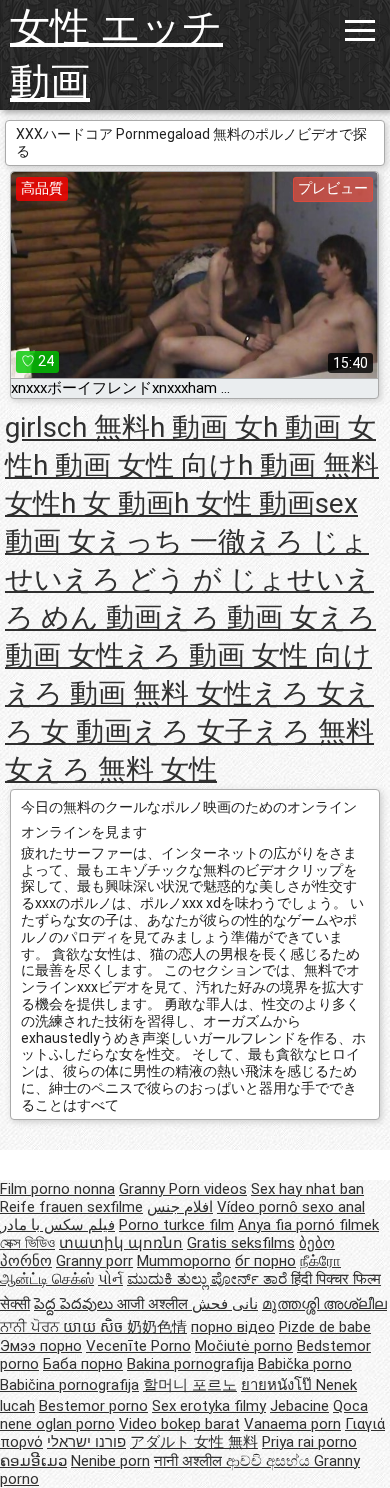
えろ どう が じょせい (204, 579)
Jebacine (299, 1406)
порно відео (233, 1327)
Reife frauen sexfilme (71, 1207)
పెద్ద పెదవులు (75, 1304)
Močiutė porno (244, 1346)
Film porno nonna (57, 1189)
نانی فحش (225, 1304)
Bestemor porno (93, 1406)
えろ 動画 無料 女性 (128, 693)
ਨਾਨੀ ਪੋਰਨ (31, 1327)
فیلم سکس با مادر (57, 1225)
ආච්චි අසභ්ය (270, 1461)
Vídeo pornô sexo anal (291, 1207)
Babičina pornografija (69, 1385)
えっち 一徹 (171, 541)
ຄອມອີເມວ (33, 1461)
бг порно (265, 1261)
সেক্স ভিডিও (27, 1243)
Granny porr (94, 1261)
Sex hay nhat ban (307, 1189)
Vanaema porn (292, 1424)
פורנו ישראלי (86, 1442)
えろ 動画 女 (240, 617)
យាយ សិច (95, 1327)
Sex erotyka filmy (209, 1406)
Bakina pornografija (190, 1364)
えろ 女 (298, 693)
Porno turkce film (176, 1225)
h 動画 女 (206, 427)
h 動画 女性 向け (135, 465)
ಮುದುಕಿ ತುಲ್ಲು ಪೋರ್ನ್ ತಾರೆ (209, 1279)
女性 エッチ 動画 (116, 55)
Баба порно (83, 1364)
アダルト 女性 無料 (194, 1442)
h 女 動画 (117, 503)
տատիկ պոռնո (121, 1243)
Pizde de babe (325, 1327)
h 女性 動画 (244, 503)
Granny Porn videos (183, 1189)
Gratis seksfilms (241, 1243)
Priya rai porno (309, 1442)
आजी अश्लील (154, 1304)
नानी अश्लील (190, 1461)
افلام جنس (180, 1207)
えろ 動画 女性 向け (248, 655)
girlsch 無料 (77, 427)
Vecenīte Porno (138, 1346)
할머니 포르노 (190, 1385)
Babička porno (305, 1364)
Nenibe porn (110, 1461)
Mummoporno (184, 1261)
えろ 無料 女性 (125, 769)
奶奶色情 (157, 1327)
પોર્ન (110, 1279)
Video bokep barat (179, 1424)
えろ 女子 (192, 731)
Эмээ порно (41, 1346)
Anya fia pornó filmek (308, 1225)
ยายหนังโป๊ (278, 1385)
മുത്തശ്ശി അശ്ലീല (324, 1304)
